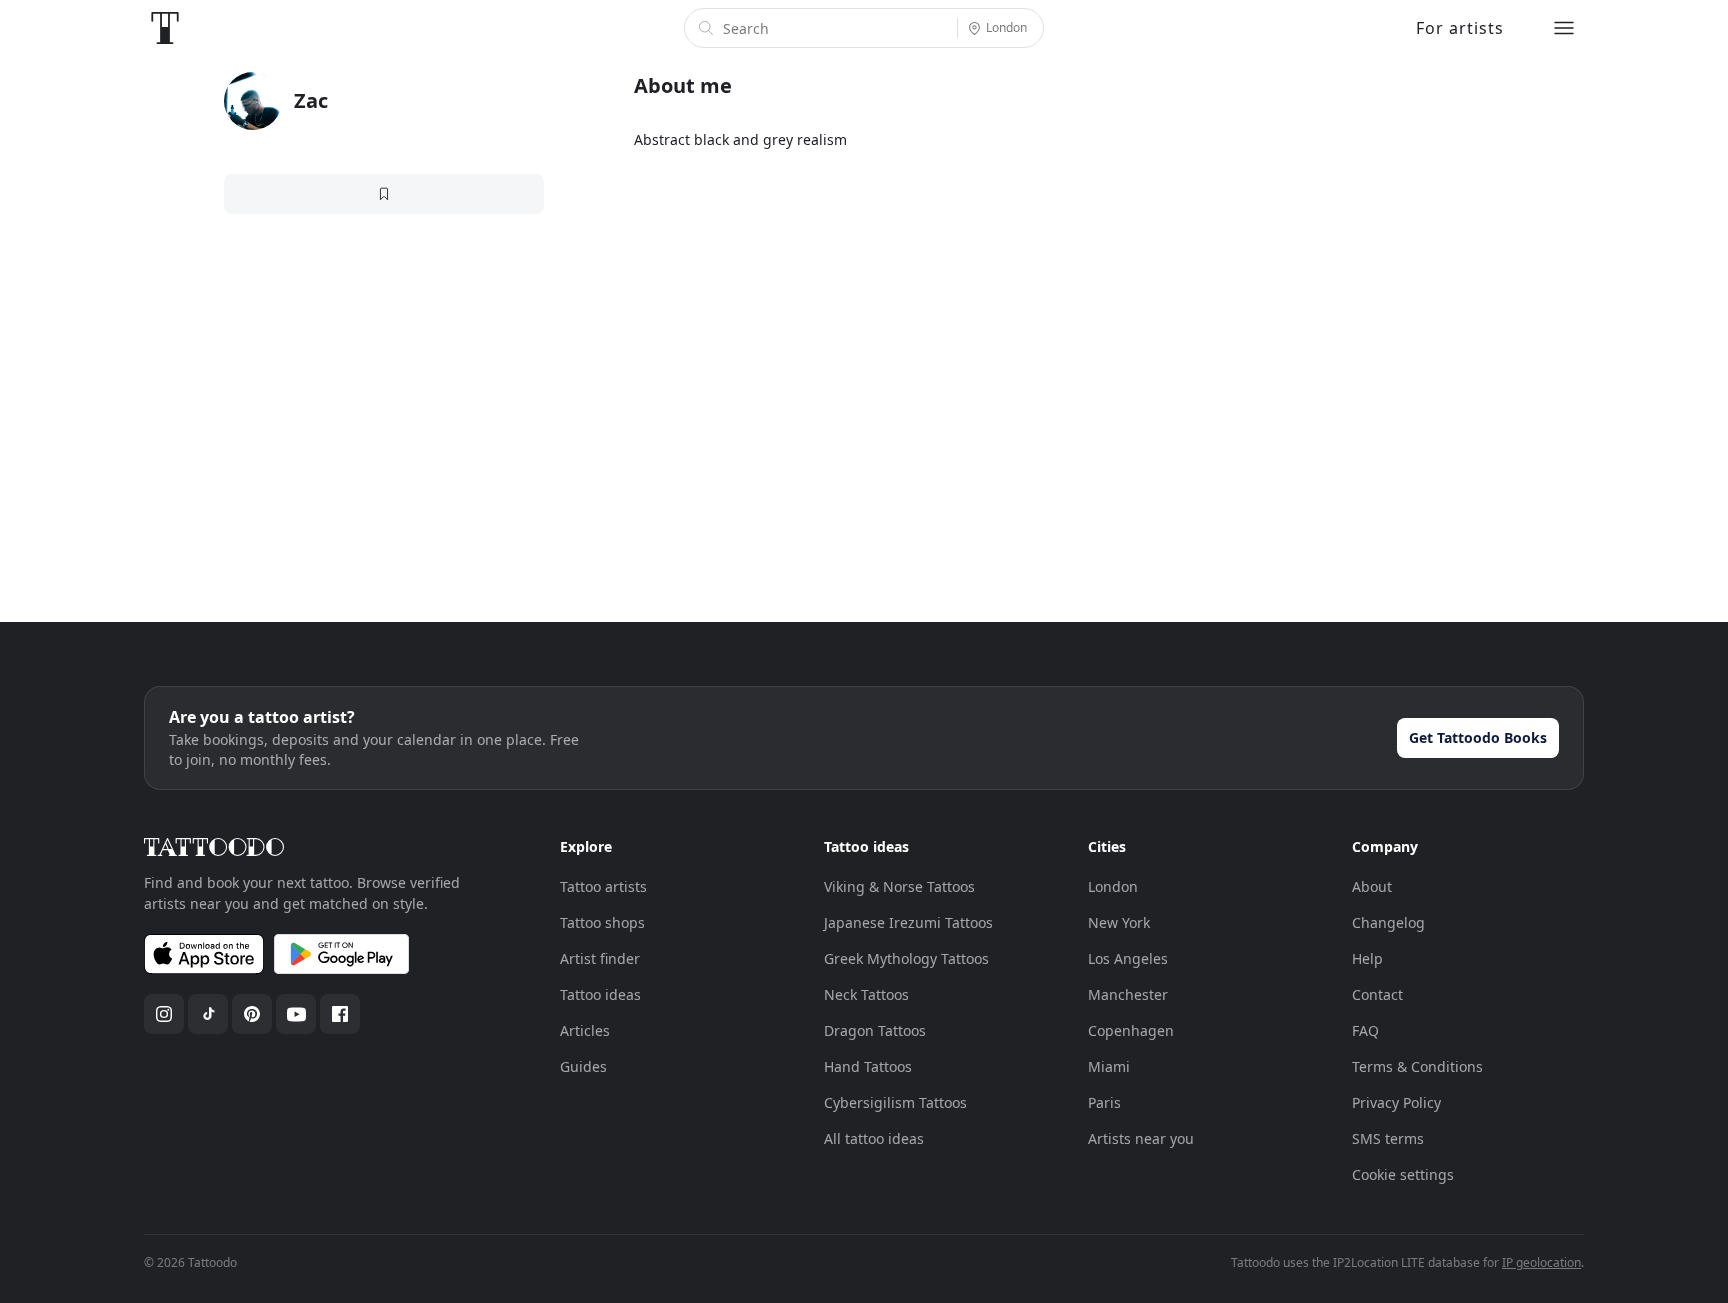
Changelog (1388, 922)
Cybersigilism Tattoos (895, 1102)
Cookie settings (1403, 1174)
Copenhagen (1131, 1030)
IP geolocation (1541, 1262)
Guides (583, 1066)
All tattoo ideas (874, 1138)
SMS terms (1388, 1138)
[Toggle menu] (1564, 28)
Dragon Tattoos (875, 1030)
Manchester (1128, 994)
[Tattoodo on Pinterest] (252, 1014)
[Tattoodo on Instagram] (164, 1014)
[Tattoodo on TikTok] (208, 1014)
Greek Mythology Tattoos (906, 958)
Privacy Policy (1396, 1102)
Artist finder (600, 958)
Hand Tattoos (868, 1066)
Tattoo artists (603, 886)
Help (1367, 958)
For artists (1460, 28)
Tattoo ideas (600, 994)
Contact (1377, 994)
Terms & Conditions (1417, 1066)
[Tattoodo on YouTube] (296, 1014)
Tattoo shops (602, 922)
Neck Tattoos (866, 994)
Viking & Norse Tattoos (899, 886)
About (1372, 886)
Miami (1109, 1066)
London (1113, 886)
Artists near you (1141, 1138)
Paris (1104, 1102)
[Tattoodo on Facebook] (340, 1014)
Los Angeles (1128, 958)
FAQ (1365, 1030)
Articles (585, 1030)
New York (1119, 922)
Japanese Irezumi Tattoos (908, 922)
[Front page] (165, 28)
